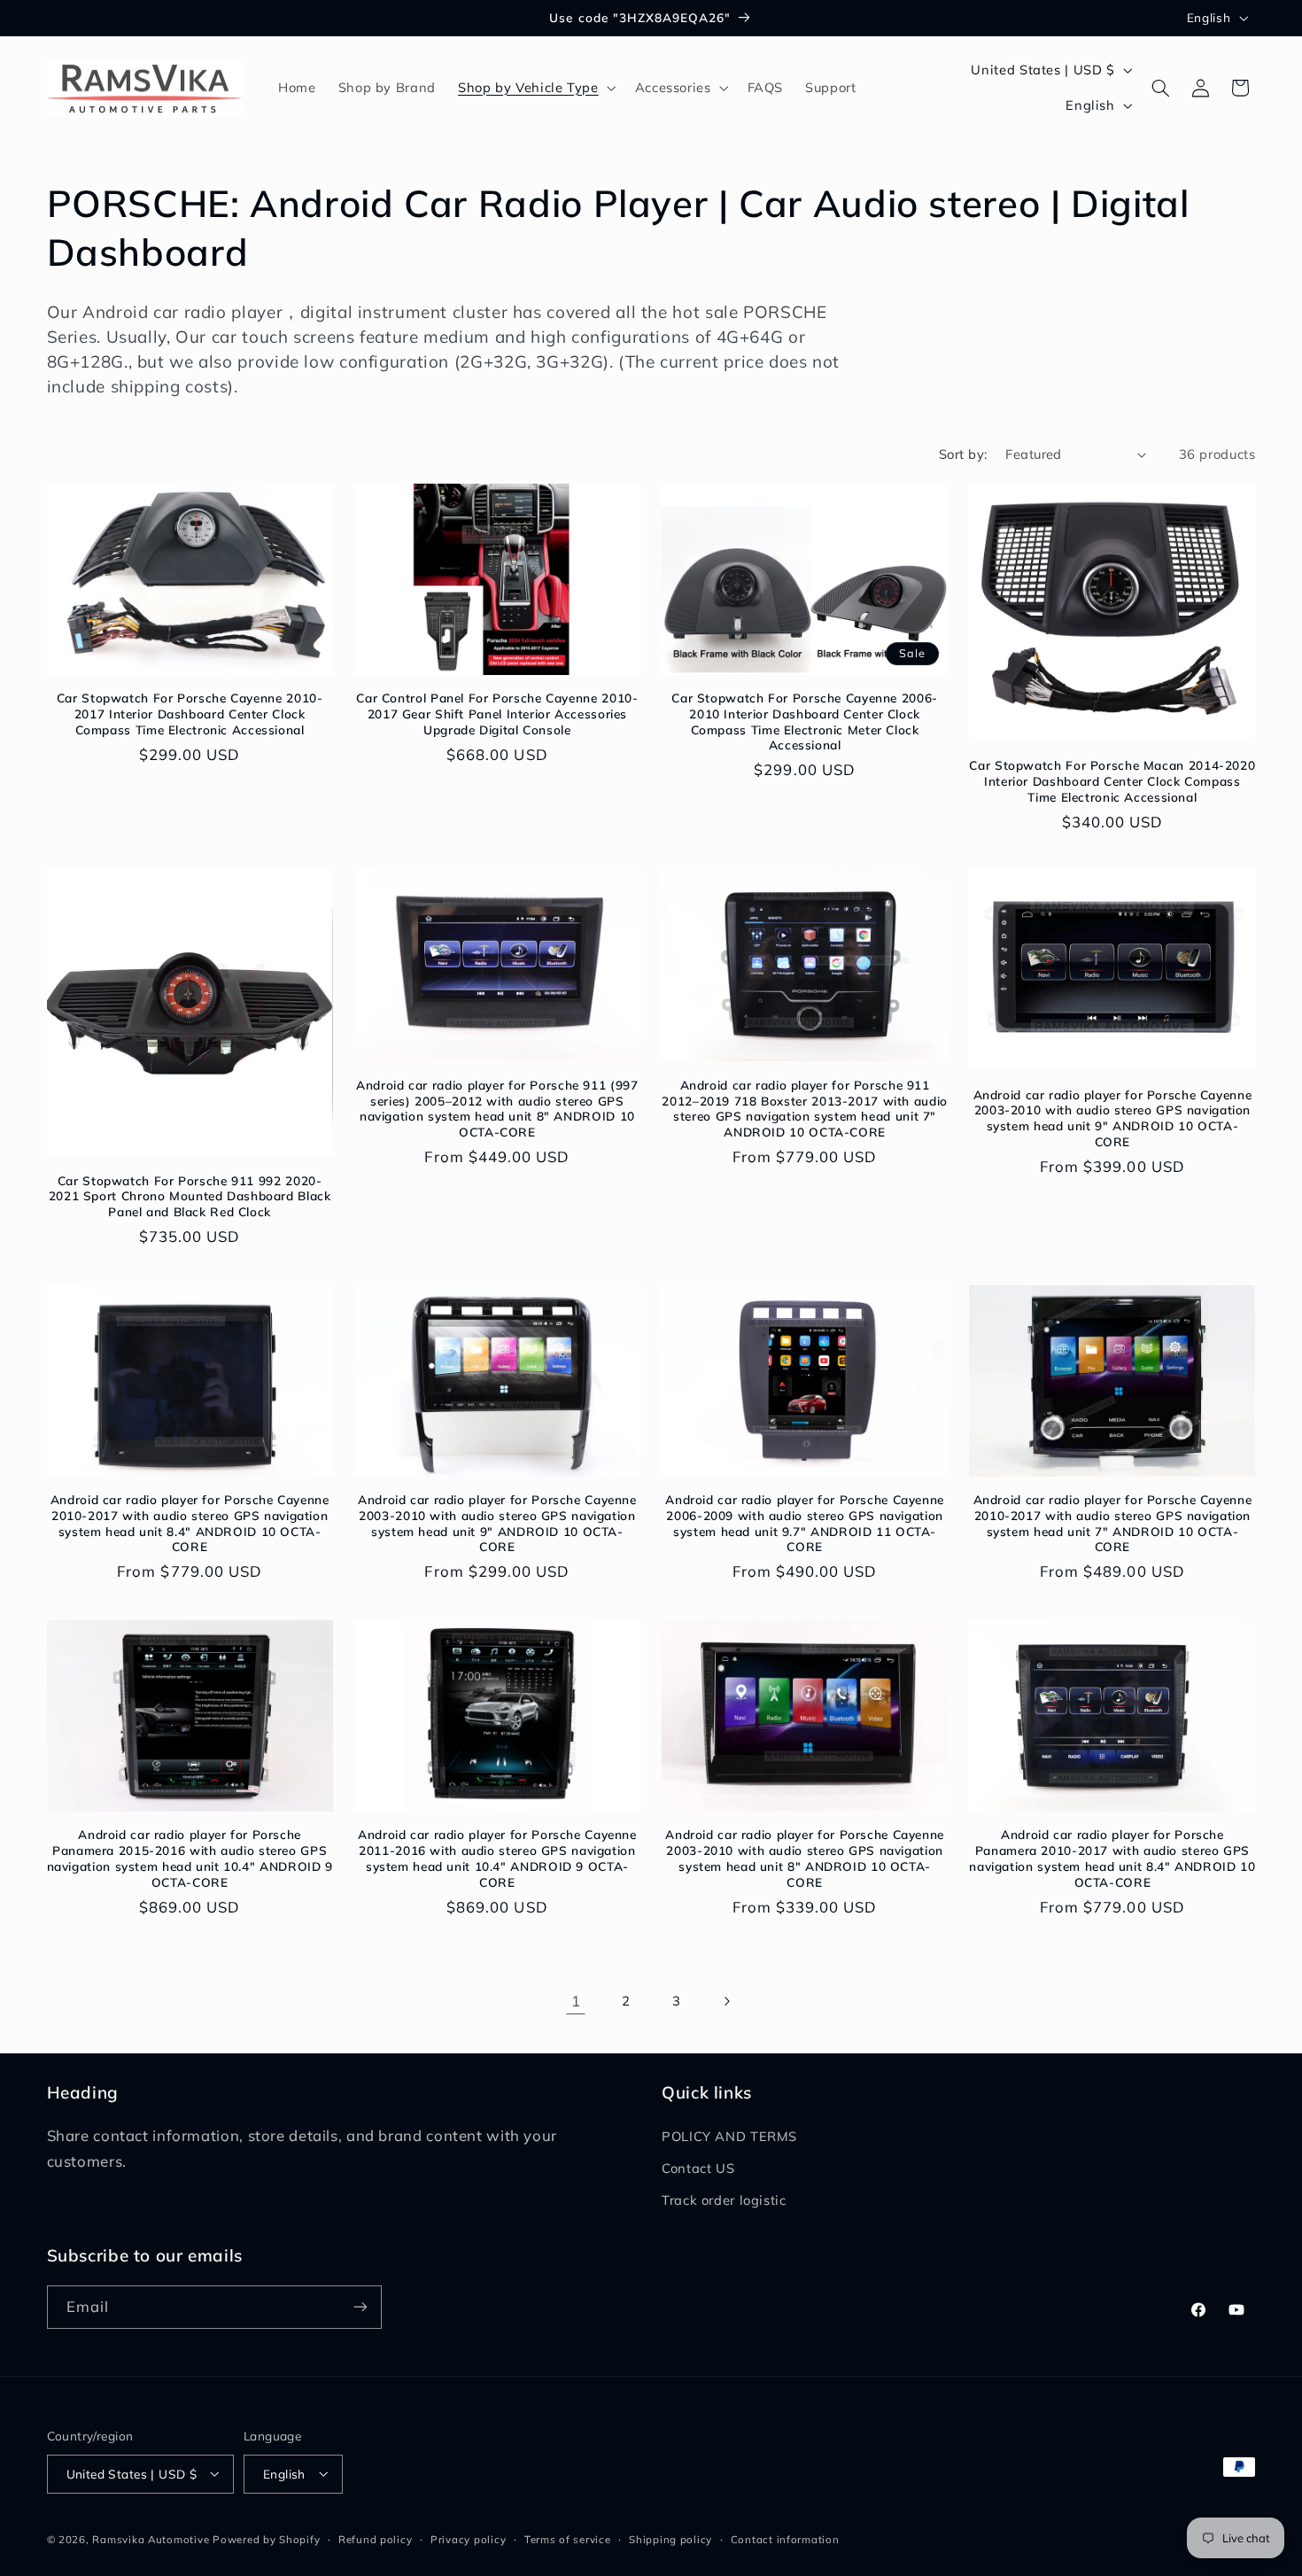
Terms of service (568, 2538)
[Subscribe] (360, 2307)
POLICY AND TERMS (729, 2136)
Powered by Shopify (266, 2538)
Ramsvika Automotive (151, 2538)
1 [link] (576, 2001)
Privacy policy (468, 2538)
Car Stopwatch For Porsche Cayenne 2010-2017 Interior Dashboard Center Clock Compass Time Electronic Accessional (190, 714)
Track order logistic (724, 2201)
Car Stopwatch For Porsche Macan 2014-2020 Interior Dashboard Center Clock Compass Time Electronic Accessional (1112, 781)
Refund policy (376, 2538)
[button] (535, 88)
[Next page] (726, 2001)
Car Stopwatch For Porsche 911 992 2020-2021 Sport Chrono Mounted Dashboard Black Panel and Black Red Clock (190, 1196)
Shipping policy (670, 2538)
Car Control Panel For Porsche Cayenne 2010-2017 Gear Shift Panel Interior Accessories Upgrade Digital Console (497, 714)
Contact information (785, 2538)
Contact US (698, 2168)
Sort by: (963, 454)
